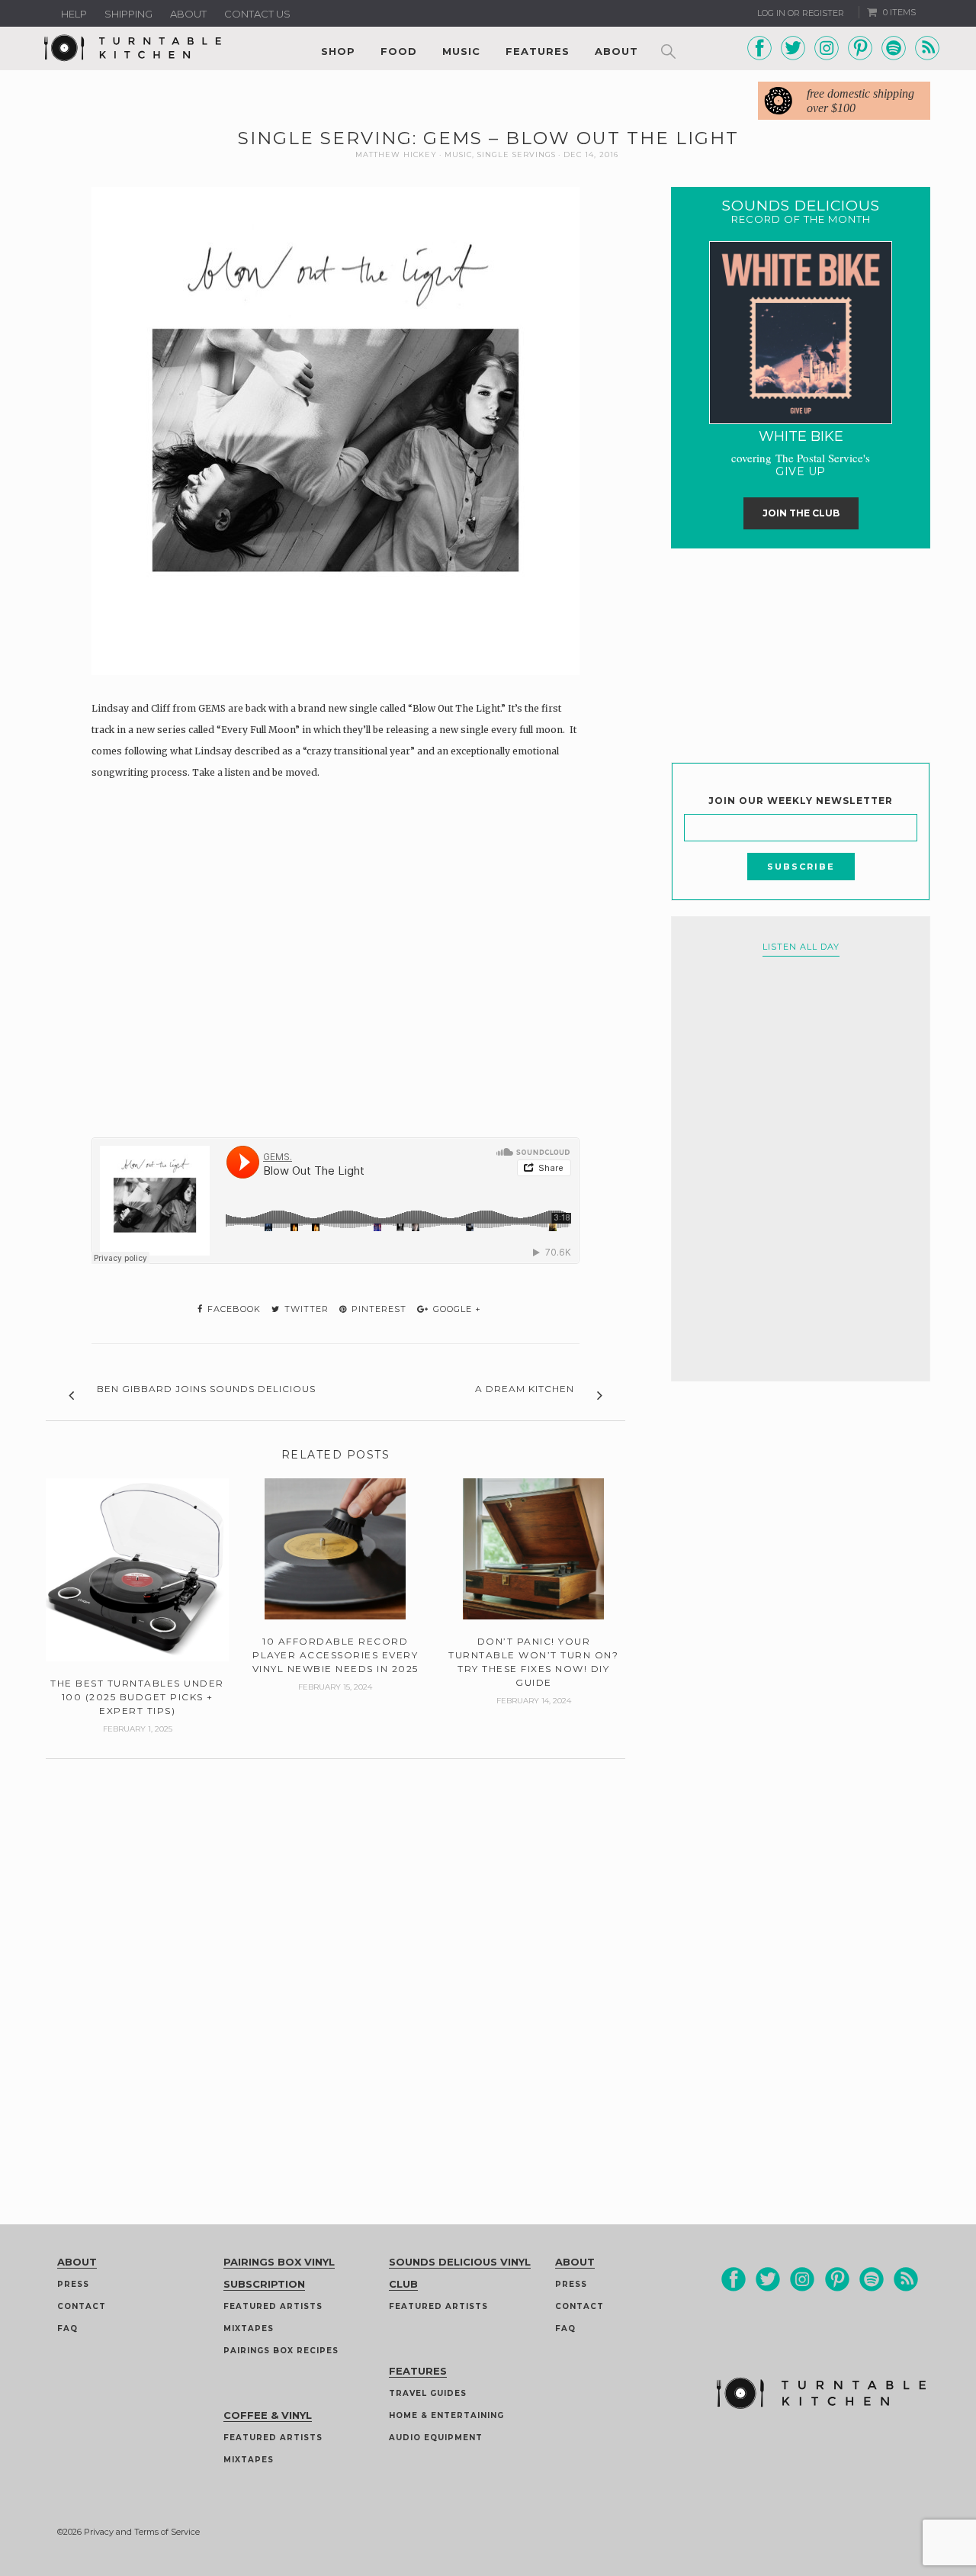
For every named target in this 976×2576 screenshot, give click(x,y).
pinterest (377, 1309)
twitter (305, 1309)
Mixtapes (249, 2328)
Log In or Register (801, 13)
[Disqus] (335, 1950)
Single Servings (517, 154)
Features (538, 51)
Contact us (257, 14)
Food (399, 51)
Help (74, 14)
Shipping (128, 14)
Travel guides (428, 2393)
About (188, 14)
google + (456, 1309)
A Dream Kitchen (525, 1389)
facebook (233, 1309)
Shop (338, 51)
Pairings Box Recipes (281, 2351)
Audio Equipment (436, 2438)
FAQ (67, 2328)
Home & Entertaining (446, 2415)
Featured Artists (273, 2306)
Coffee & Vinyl (268, 2415)
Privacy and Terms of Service (142, 2532)
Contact (82, 2306)
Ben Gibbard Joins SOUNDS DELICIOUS (206, 1389)
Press (73, 2284)
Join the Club (801, 513)
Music (461, 51)
